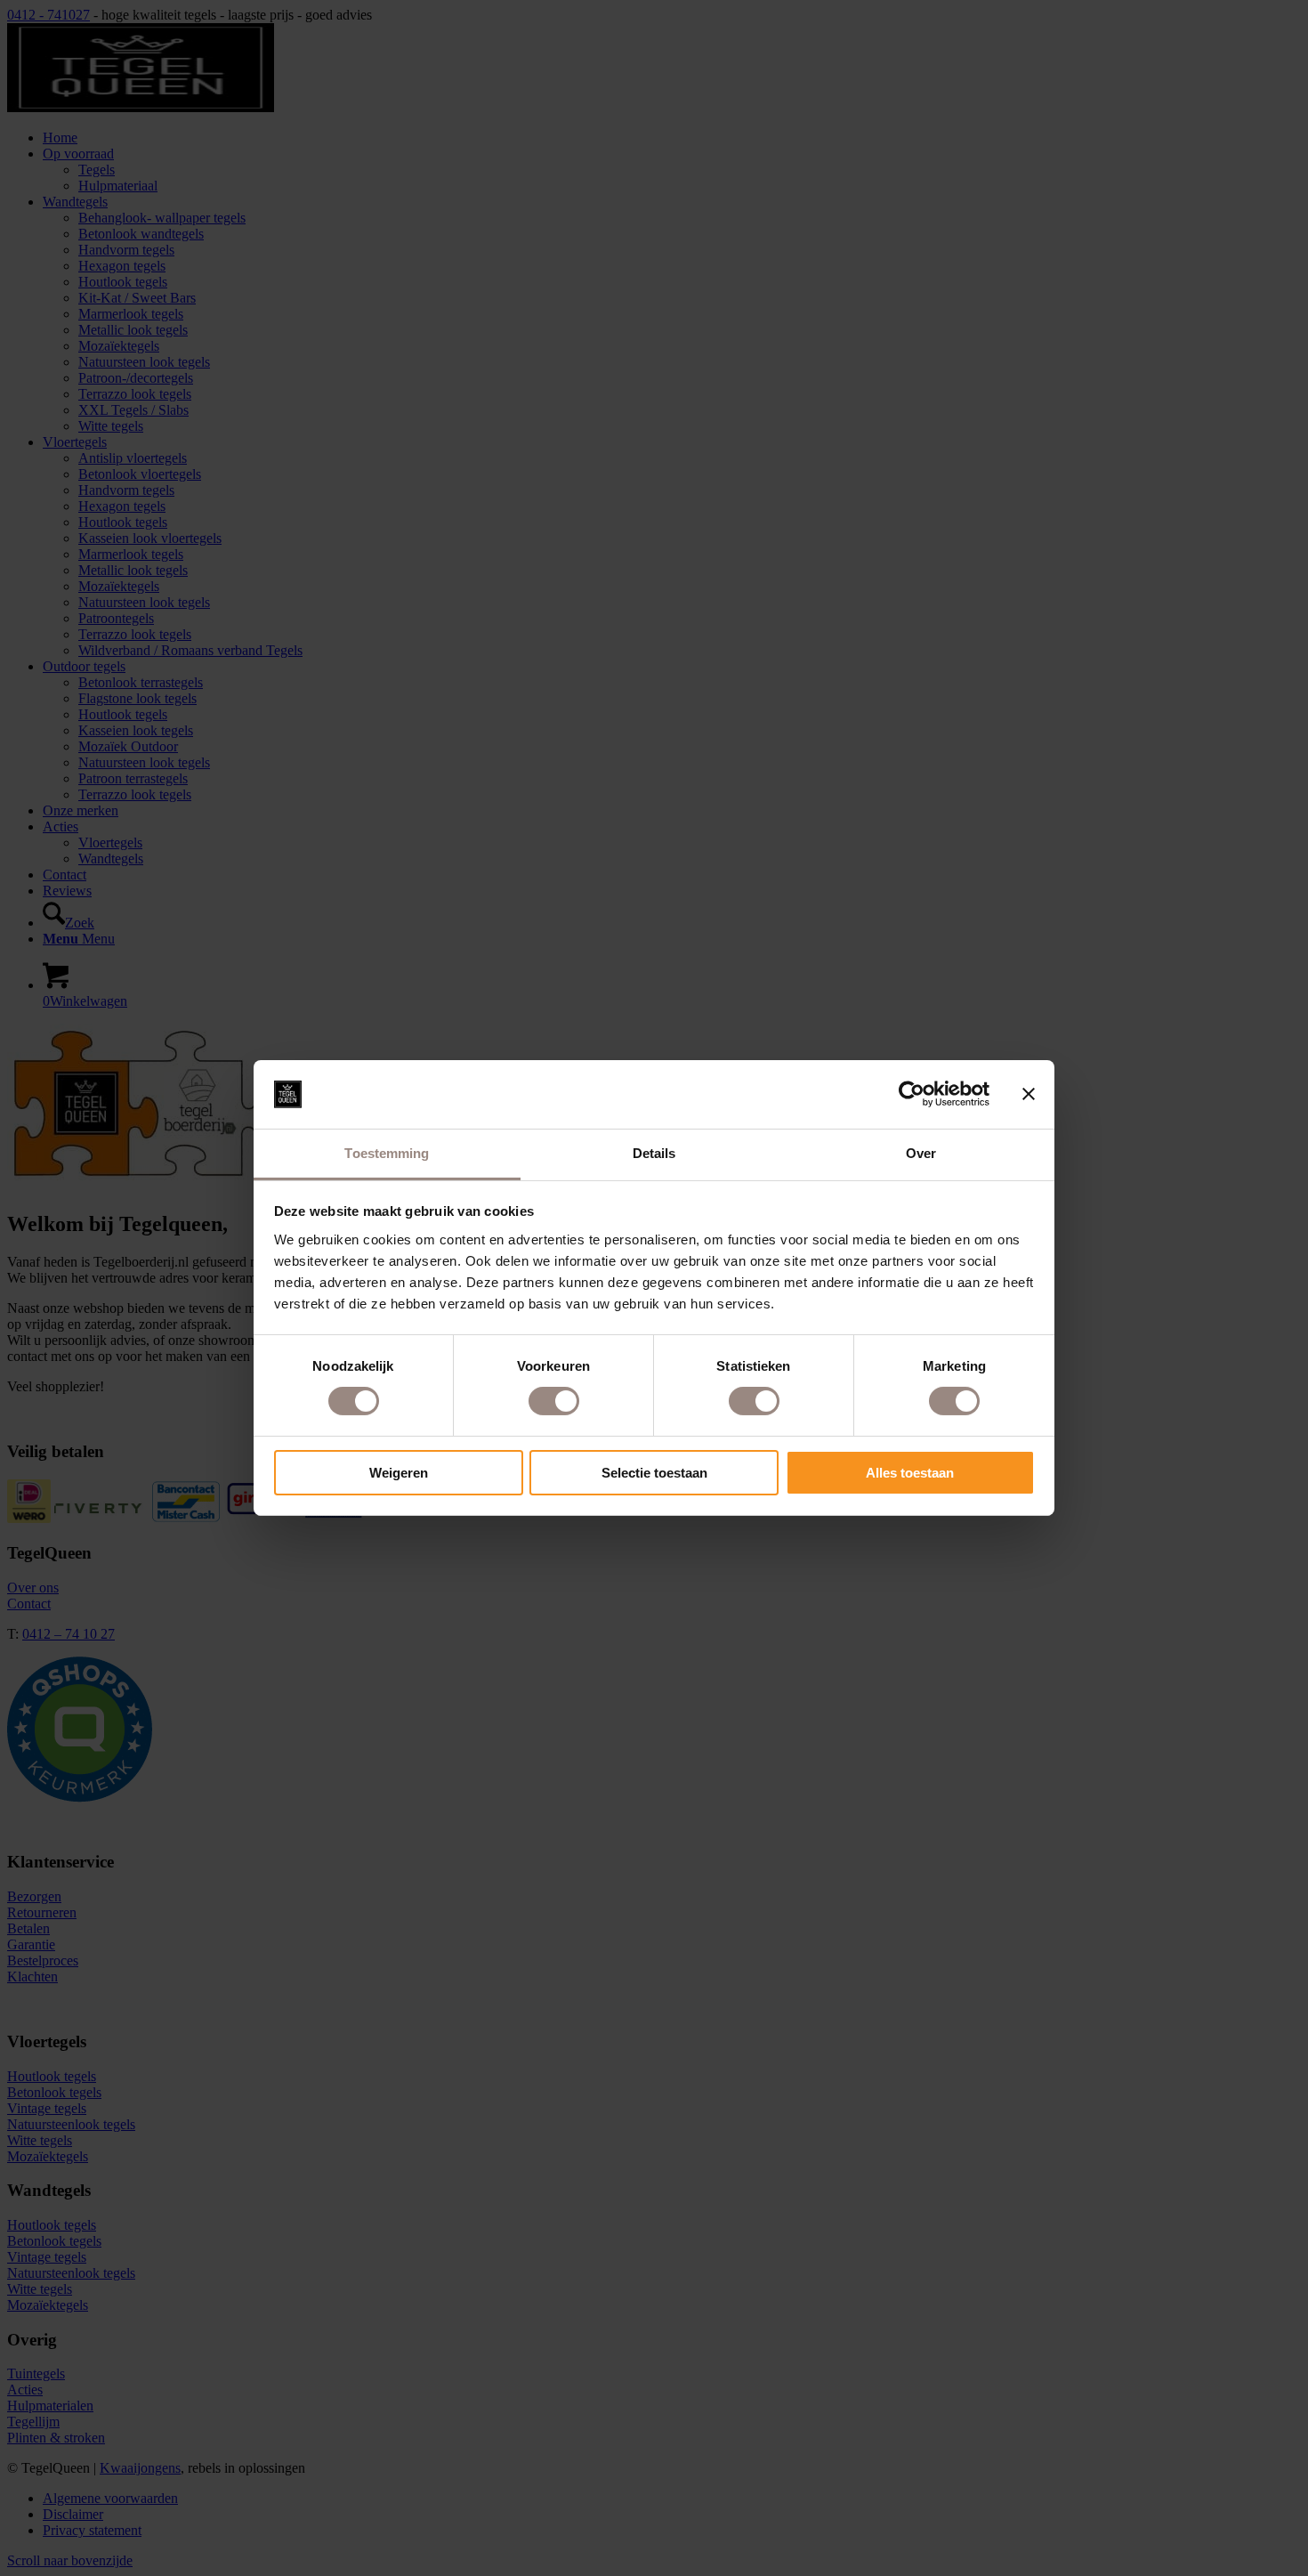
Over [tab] (921, 1153)
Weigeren (399, 1473)
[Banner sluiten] (1029, 1094)
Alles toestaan (910, 1473)
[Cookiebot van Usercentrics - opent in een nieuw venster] (912, 1094)
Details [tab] (654, 1153)
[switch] (554, 1401)
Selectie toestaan (654, 1473)
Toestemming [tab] (387, 1153)
